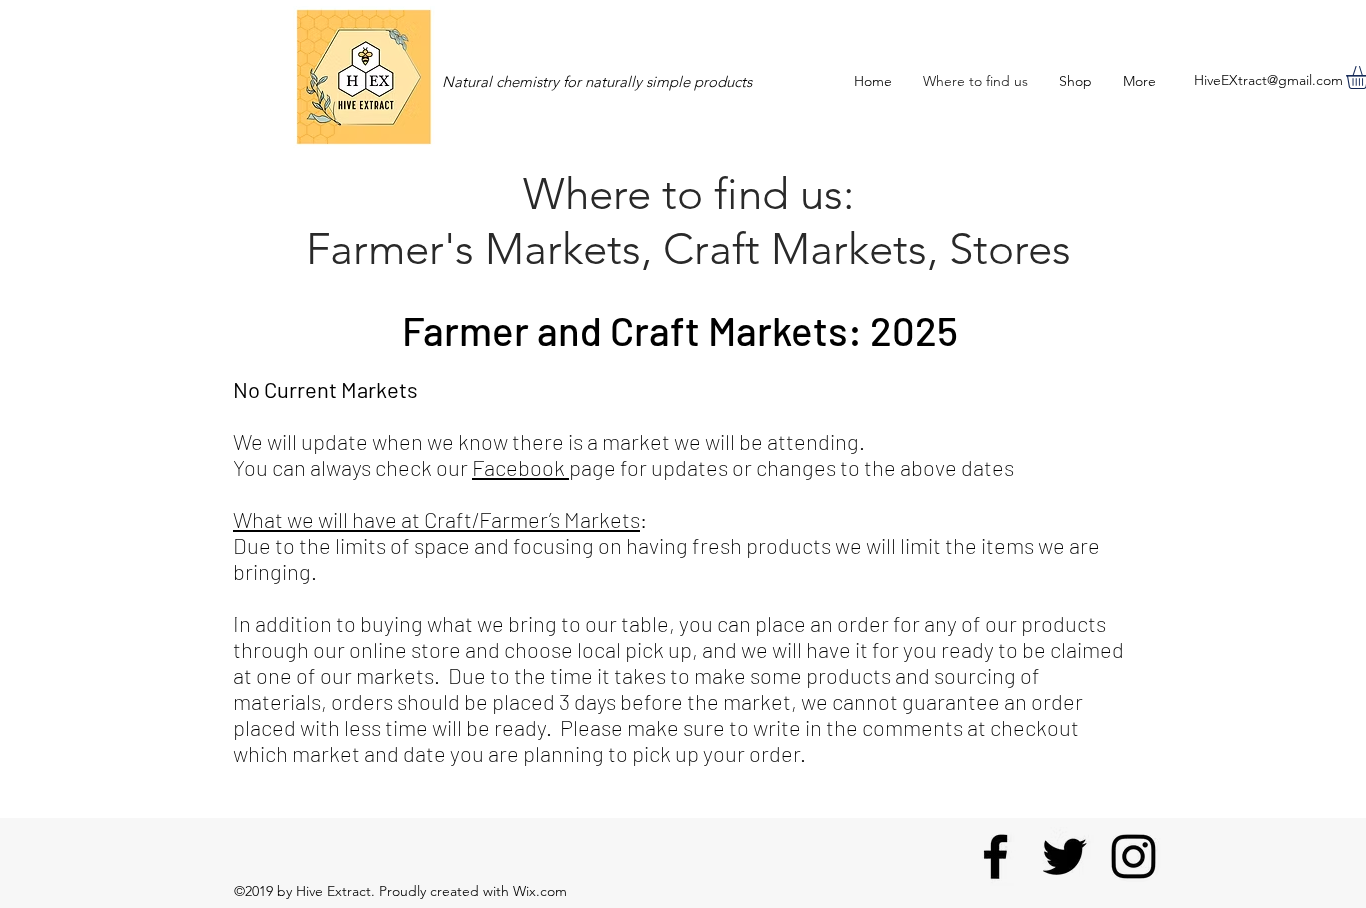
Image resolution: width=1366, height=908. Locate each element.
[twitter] (1064, 856)
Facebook (520, 467)
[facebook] (995, 856)
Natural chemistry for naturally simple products (597, 81)
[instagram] (1133, 856)
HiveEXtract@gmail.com (1268, 80)
